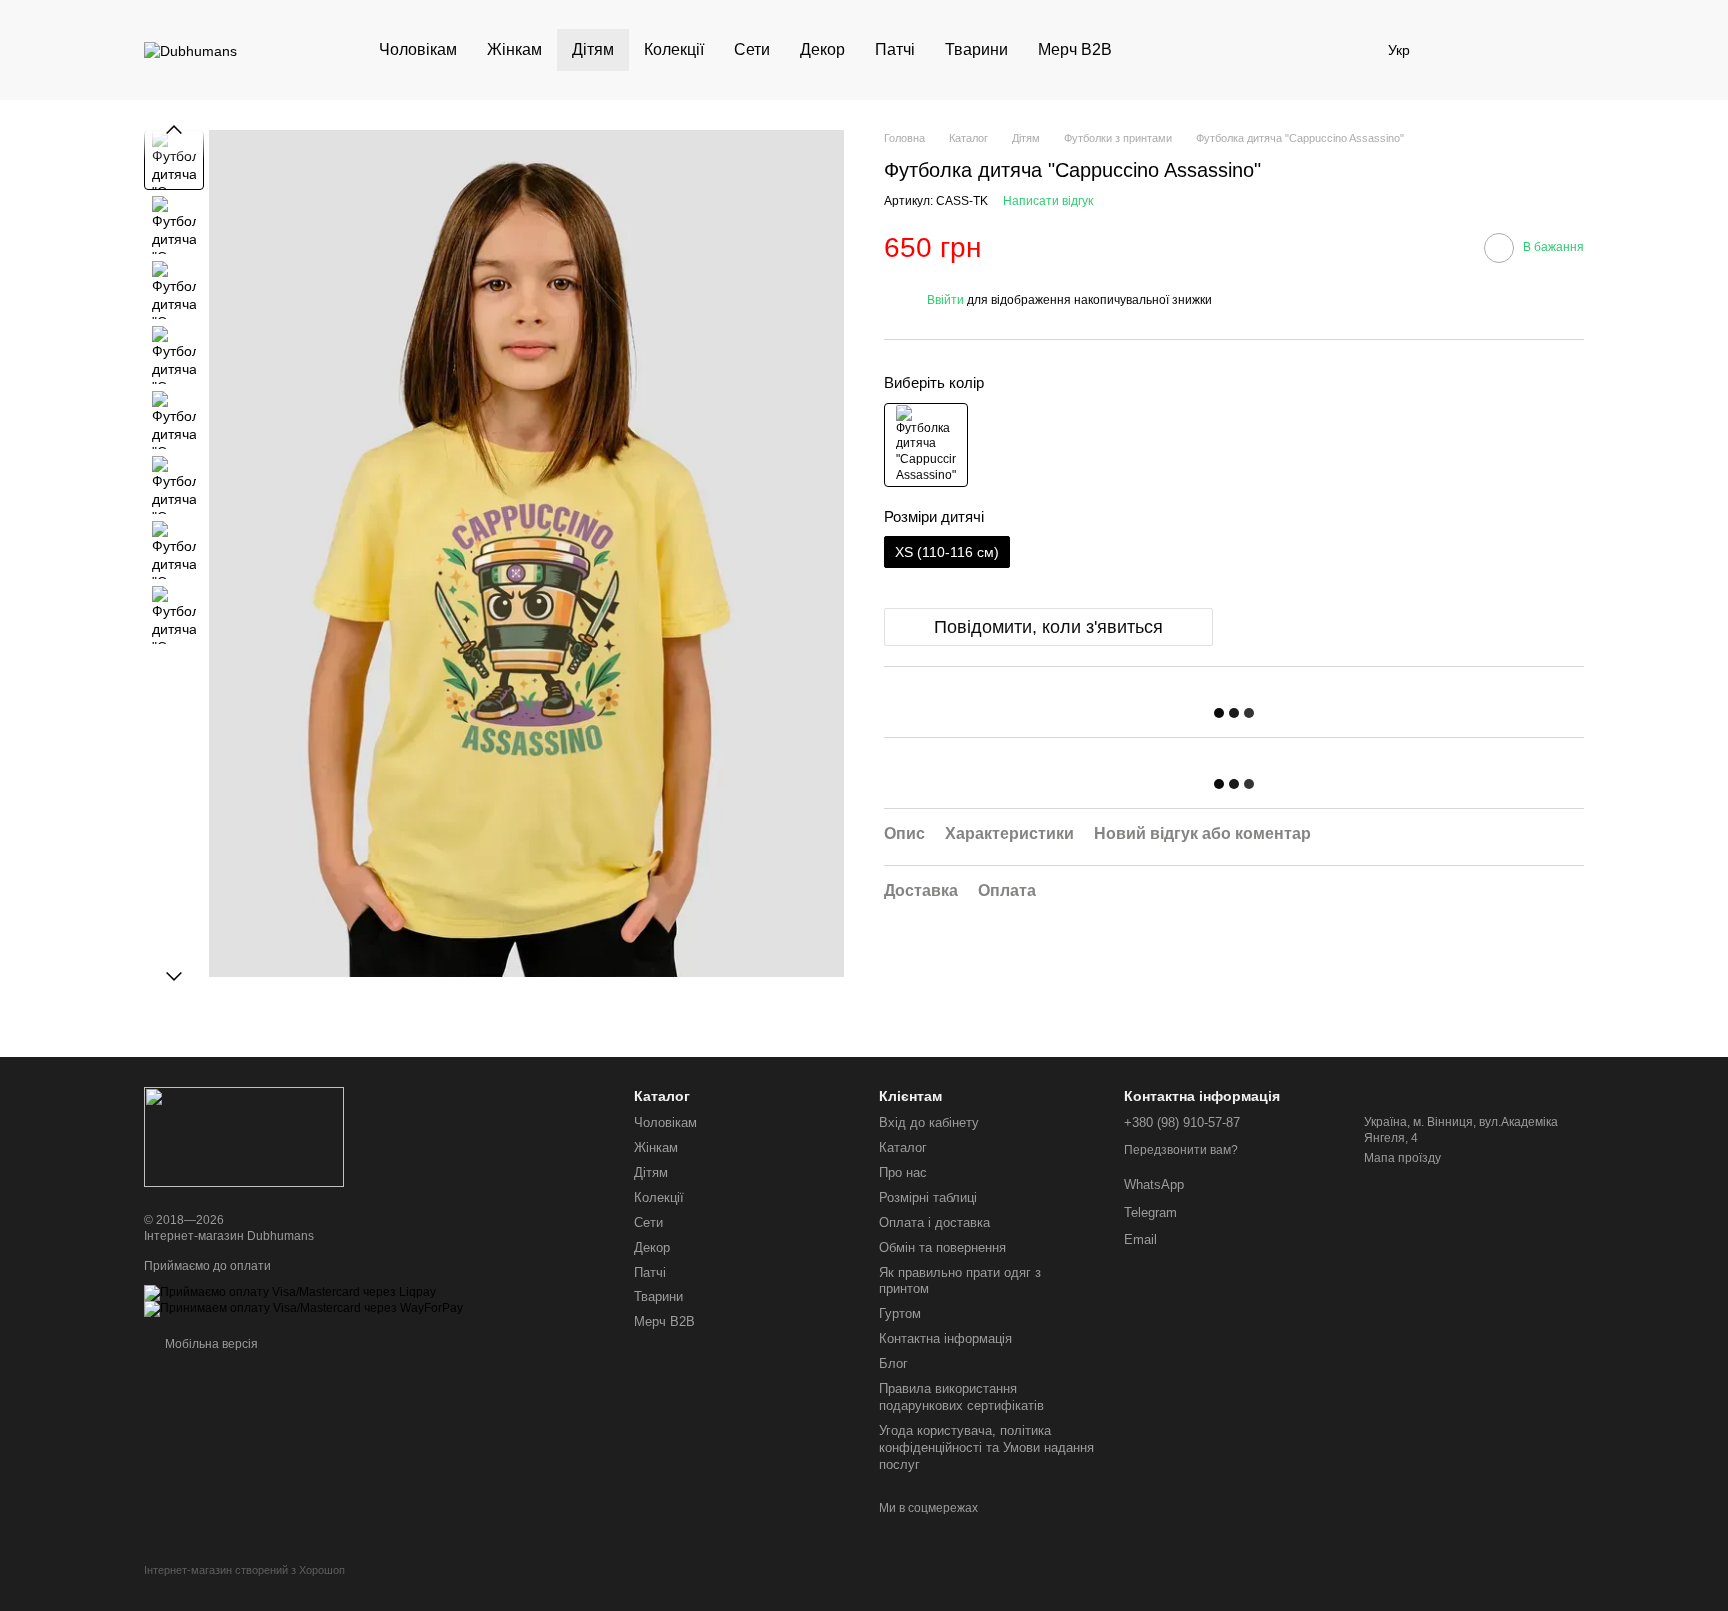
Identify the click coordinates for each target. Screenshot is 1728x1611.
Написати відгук (1048, 202)
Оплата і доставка (934, 1222)
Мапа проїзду (1402, 1158)
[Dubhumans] (244, 1136)
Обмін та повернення (942, 1247)
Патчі (895, 49)
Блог (893, 1363)
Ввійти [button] (945, 300)
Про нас (903, 1172)
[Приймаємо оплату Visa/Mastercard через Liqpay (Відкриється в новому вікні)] (290, 1292)
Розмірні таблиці (928, 1197)
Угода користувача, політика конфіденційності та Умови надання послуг (986, 1447)
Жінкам (514, 49)
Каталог (903, 1147)
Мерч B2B (1075, 49)
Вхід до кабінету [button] (929, 1122)
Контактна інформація (945, 1338)
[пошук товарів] (1163, 50)
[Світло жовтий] (926, 445)
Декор (822, 49)
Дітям (593, 49)
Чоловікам (418, 49)
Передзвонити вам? (1181, 1150)
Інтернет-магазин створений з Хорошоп (244, 1570)
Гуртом (900, 1313)
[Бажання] (1464, 50)
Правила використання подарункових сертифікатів (961, 1397)
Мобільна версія (210, 1344)
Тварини (976, 49)
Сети (752, 49)
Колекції (674, 49)
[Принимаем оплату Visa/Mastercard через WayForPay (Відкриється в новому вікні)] (303, 1308)
